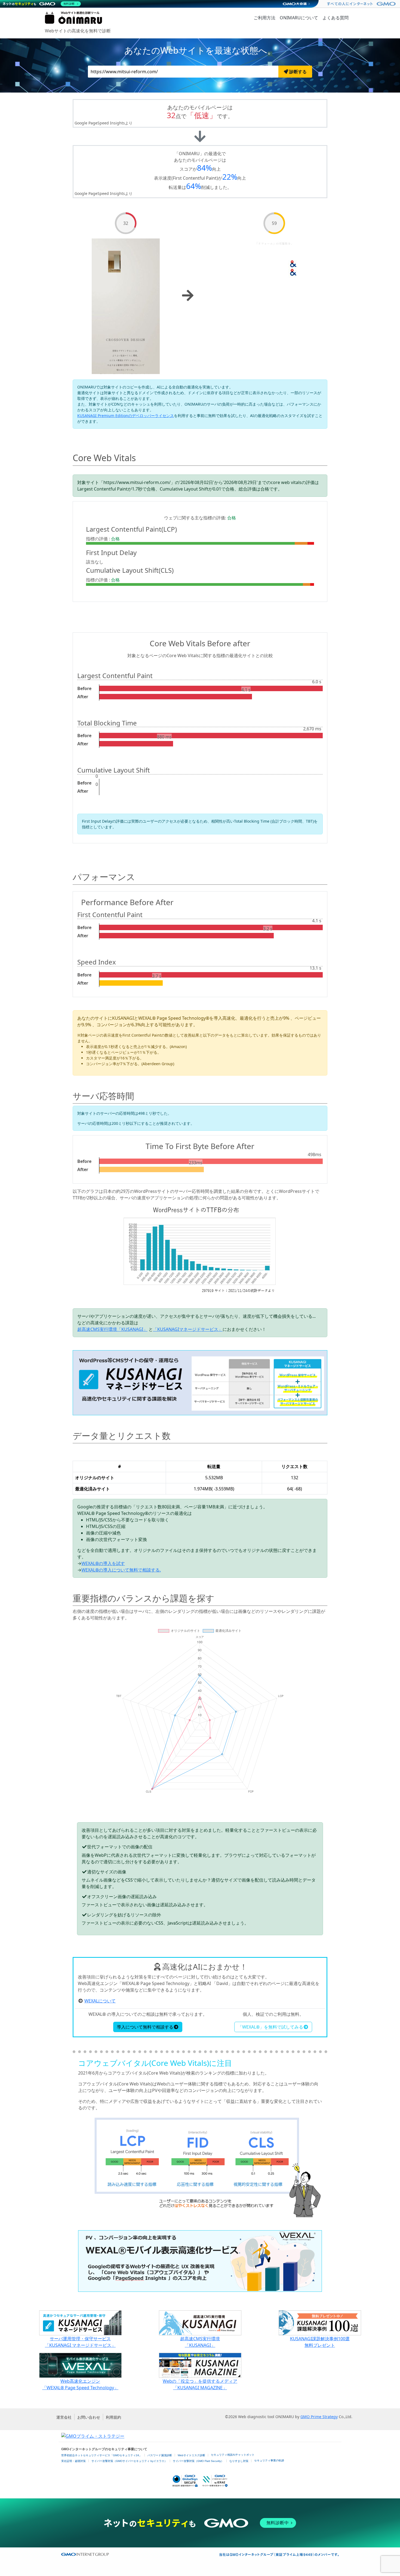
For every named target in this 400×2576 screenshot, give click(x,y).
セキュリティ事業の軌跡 (269, 2460)
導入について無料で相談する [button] (145, 2027)
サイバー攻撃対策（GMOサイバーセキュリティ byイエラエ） (129, 2461)
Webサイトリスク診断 (191, 2455)
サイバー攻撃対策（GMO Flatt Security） (198, 2461)
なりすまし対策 (239, 2461)
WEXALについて (100, 2001)
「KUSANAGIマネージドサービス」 (188, 1329)
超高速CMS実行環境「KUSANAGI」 (112, 1329)
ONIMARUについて (299, 18)
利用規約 (113, 2417)
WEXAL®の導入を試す (103, 1563)
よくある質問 (336, 18)
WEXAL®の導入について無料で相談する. (121, 1570)
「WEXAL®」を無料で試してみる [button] (270, 2027)
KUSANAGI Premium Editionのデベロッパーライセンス (126, 416)
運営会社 (64, 2417)
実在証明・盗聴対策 (73, 2461)
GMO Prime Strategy (319, 2417)
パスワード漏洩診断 (160, 2455)
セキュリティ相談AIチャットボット (233, 2455)
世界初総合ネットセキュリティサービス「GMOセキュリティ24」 (101, 2455)
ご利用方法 (264, 18)
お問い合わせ (89, 2417)
